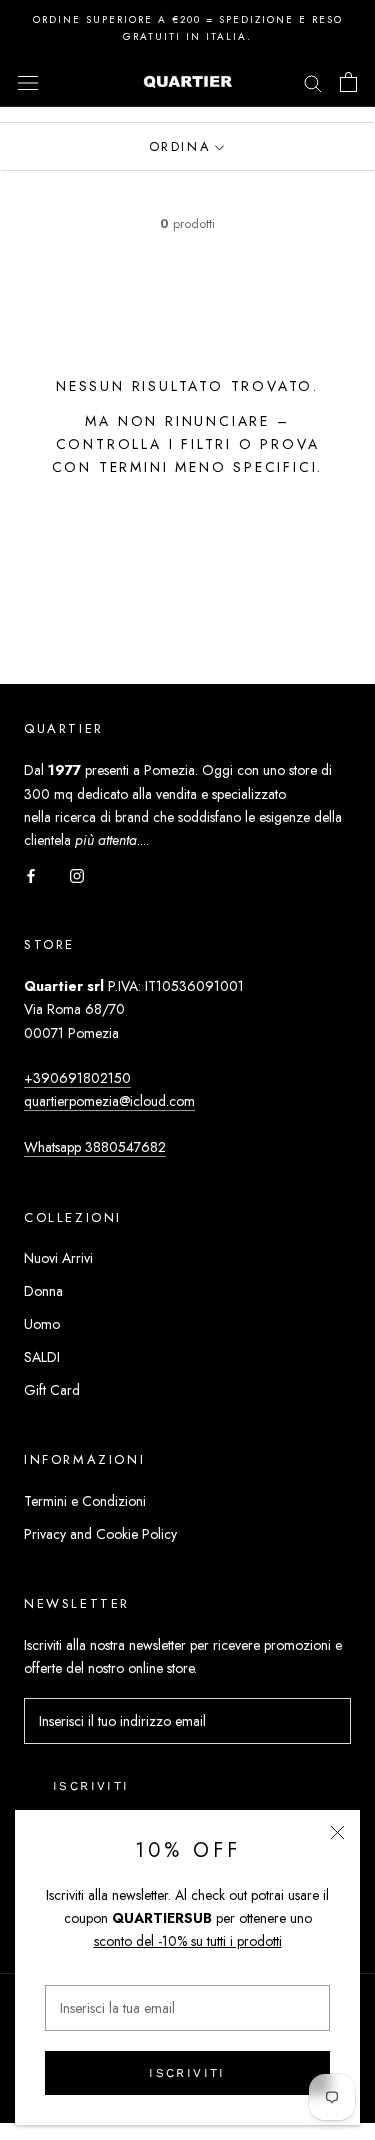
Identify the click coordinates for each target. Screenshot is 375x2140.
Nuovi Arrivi (58, 1258)
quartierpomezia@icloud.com (109, 1101)
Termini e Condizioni (85, 1501)
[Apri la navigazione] (28, 82)
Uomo (42, 1324)
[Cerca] (313, 81)
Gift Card (52, 1390)
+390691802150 (77, 1078)
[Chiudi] (337, 1832)
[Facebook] (31, 874)
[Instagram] (77, 874)
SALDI (42, 1357)
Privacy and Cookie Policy (100, 1534)
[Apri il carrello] (348, 82)
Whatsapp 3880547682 (95, 1147)
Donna (43, 1291)
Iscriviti (187, 2073)
